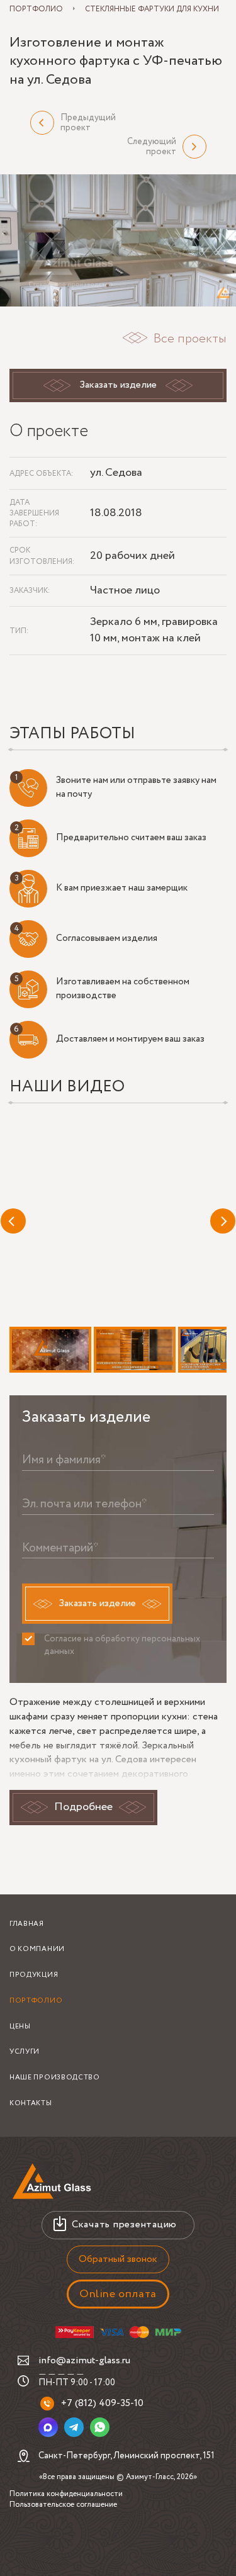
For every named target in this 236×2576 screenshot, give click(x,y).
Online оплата (118, 2294)
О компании (37, 1949)
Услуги (25, 2052)
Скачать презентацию (124, 2224)
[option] (118, 241)
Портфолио (36, 2001)
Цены (20, 2027)
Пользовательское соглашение (63, 2505)
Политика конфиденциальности (66, 2494)
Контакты (31, 2103)
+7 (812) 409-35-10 (102, 2403)
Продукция (34, 1975)
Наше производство (55, 2078)
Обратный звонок (118, 2259)
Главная (27, 1924)
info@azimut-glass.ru (84, 2360)
